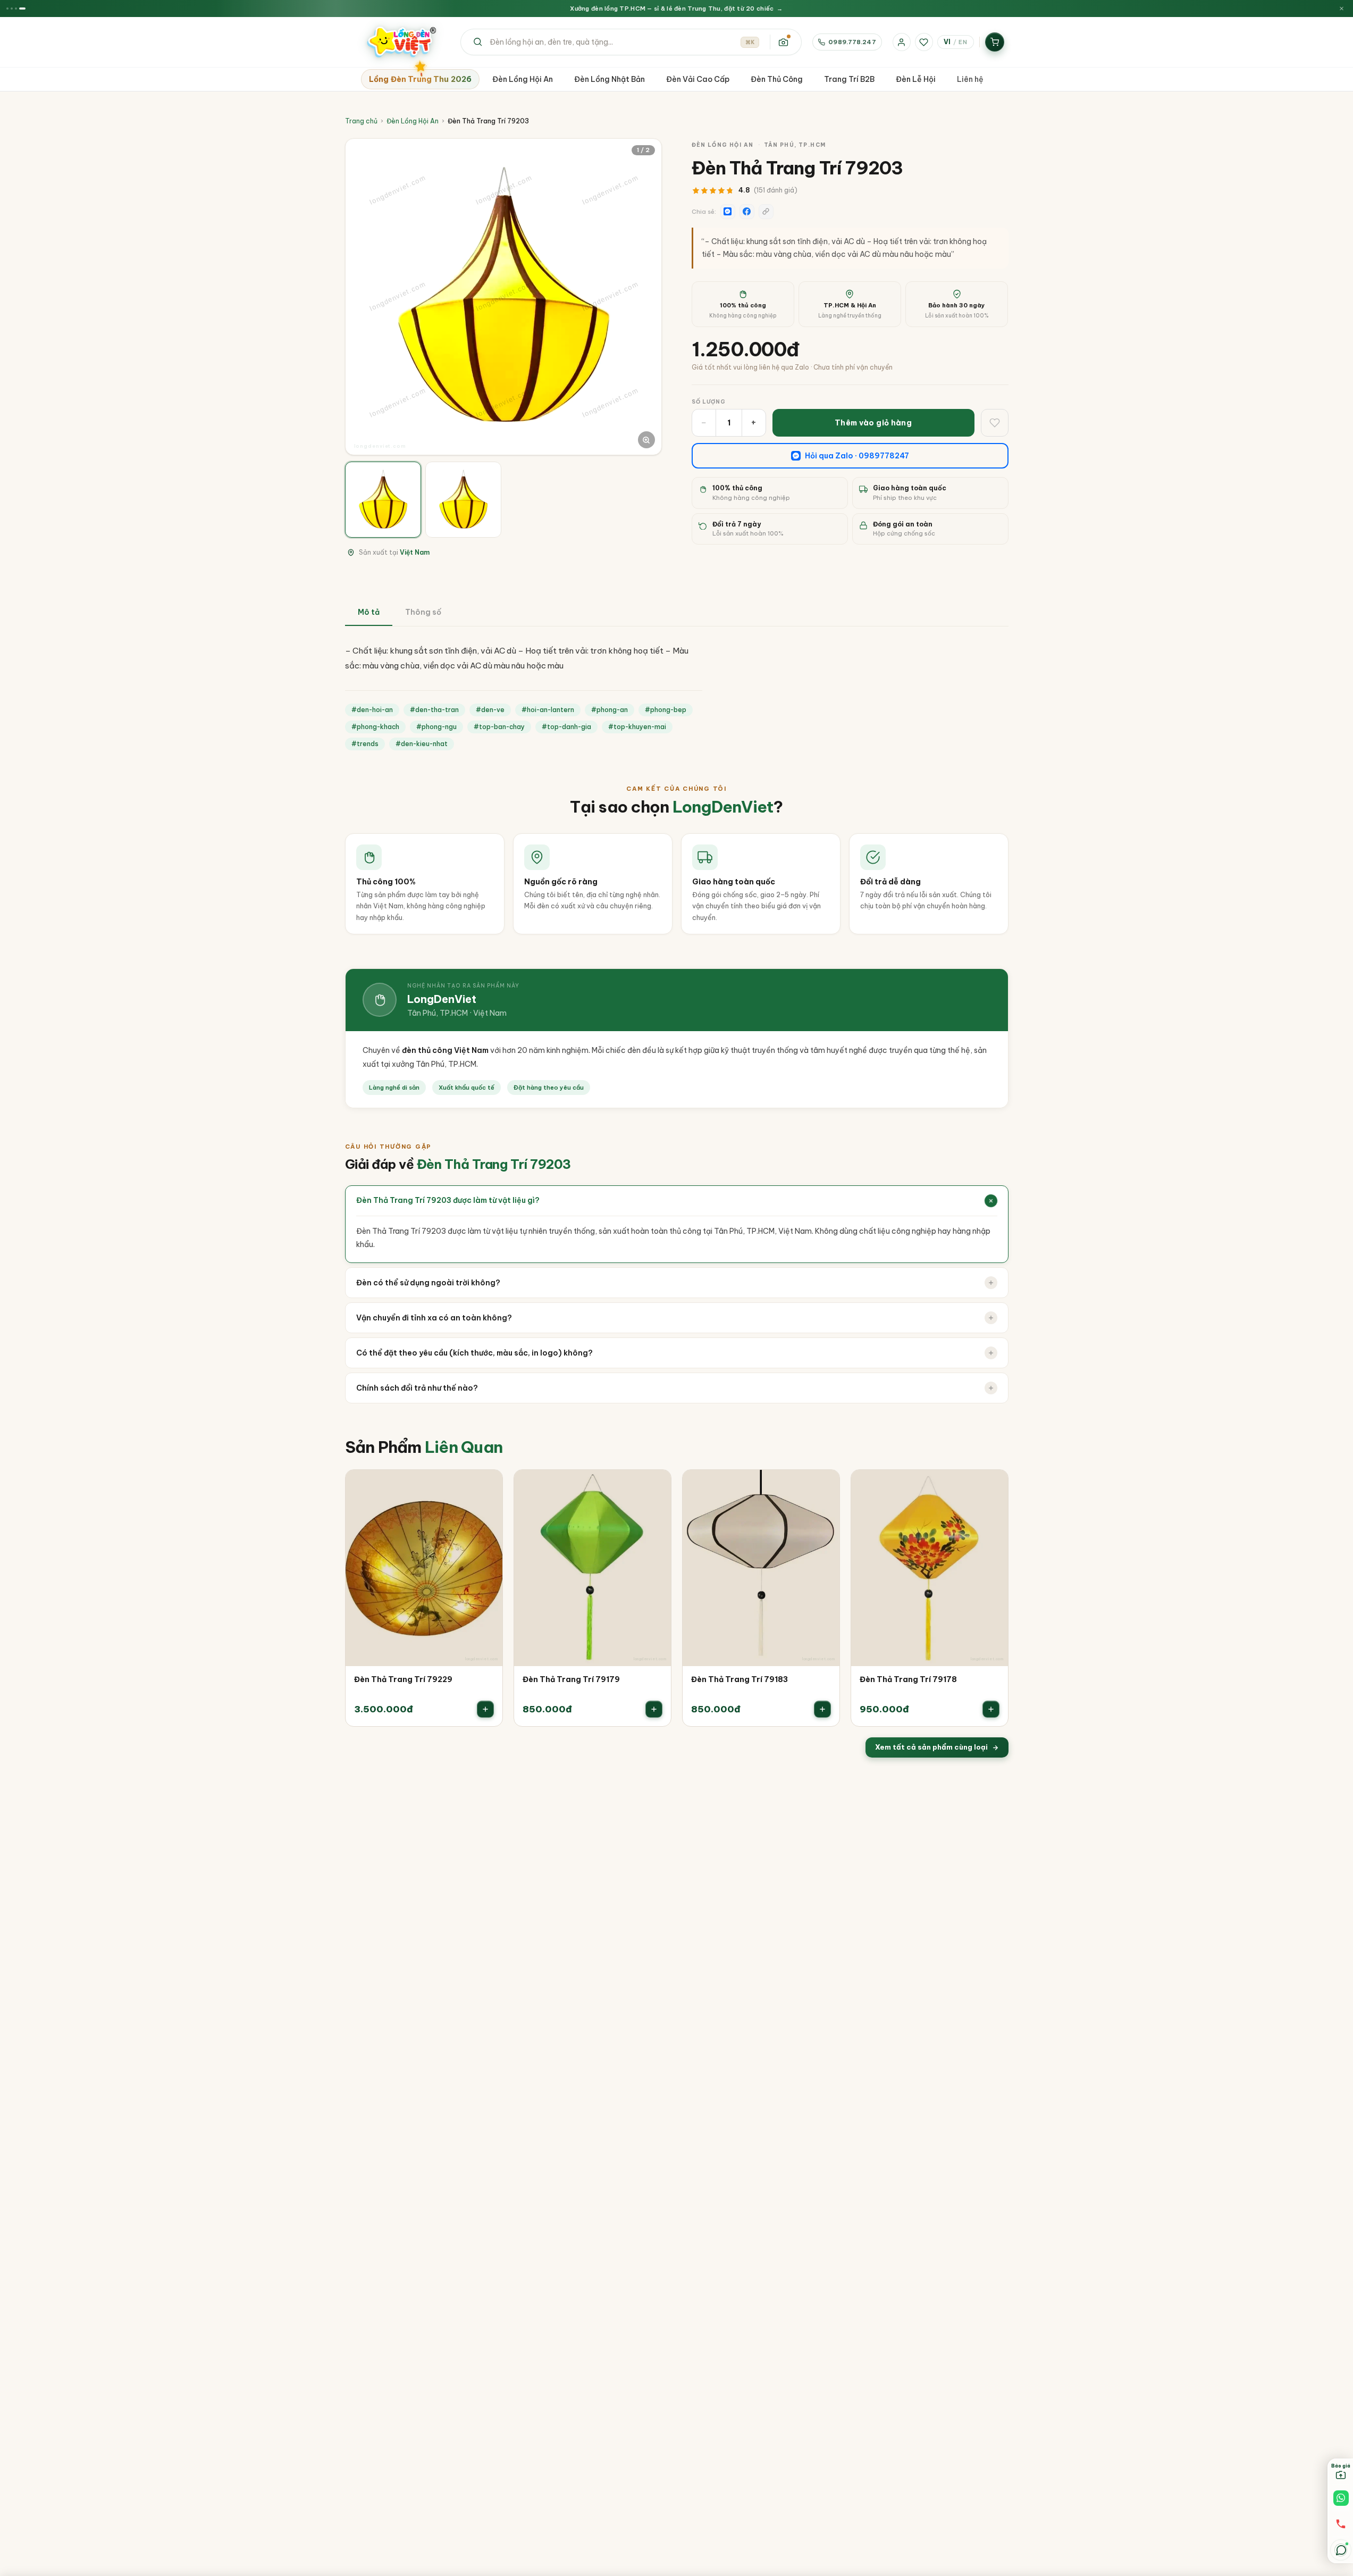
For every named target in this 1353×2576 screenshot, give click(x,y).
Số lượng (709, 402)
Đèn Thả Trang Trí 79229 (403, 1679)
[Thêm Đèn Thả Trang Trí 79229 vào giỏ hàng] (485, 1709)
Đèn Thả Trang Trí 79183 (739, 1679)
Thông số (423, 612)
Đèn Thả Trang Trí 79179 (571, 1679)
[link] (424, 1598)
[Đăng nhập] (902, 42)
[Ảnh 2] (463, 500)
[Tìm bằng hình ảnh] (783, 42)
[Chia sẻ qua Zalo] (728, 212)
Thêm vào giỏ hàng (873, 423)
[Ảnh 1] (383, 500)
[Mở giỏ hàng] (995, 42)
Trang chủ (361, 121)
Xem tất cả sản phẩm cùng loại (931, 1747)
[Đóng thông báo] (1342, 9)
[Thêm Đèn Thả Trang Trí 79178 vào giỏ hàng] (991, 1709)
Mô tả (369, 612)
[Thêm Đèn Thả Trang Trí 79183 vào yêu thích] (824, 1485)
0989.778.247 (852, 42)
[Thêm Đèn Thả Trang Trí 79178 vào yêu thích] (993, 1485)
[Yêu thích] (924, 42)
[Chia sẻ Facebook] (747, 212)
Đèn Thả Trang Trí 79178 (908, 1679)
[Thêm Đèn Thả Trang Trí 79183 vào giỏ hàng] (822, 1709)
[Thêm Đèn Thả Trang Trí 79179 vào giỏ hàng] (654, 1709)
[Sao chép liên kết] (766, 212)
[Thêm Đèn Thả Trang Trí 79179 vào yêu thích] (656, 1485)
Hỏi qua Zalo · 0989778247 (857, 456)
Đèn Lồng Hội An (413, 121)
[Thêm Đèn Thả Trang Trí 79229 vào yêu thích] (487, 1485)
